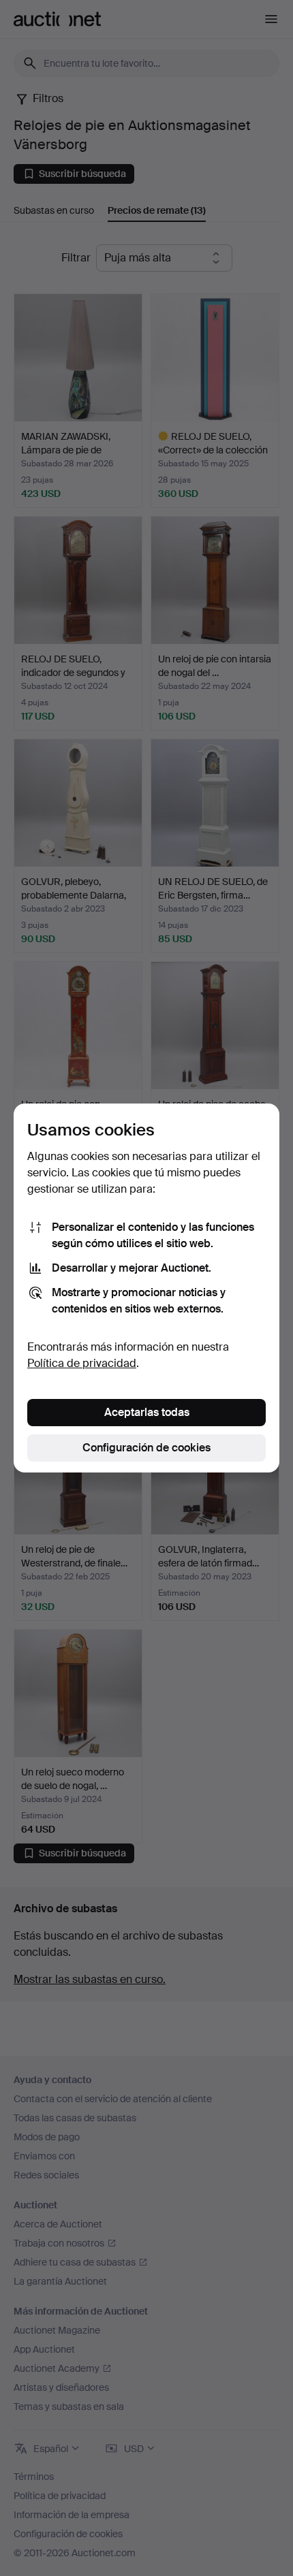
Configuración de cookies (146, 1448)
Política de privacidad (82, 1363)
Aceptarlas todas (147, 1412)
